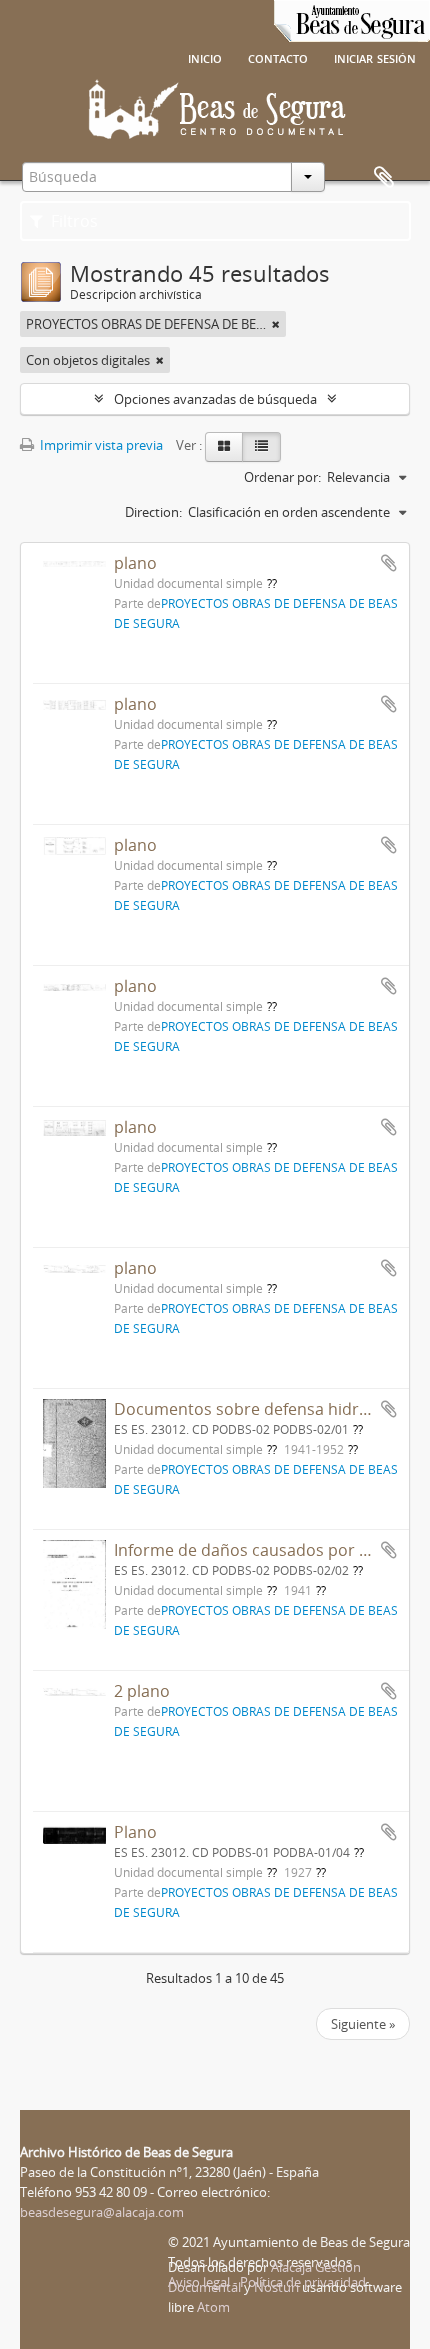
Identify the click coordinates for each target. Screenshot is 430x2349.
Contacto (278, 57)
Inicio (205, 57)
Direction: (153, 512)
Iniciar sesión (375, 57)
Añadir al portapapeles (389, 563)
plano (135, 563)
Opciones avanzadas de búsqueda (215, 399)
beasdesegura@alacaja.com (102, 2212)
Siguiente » (363, 2024)
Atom (213, 2307)
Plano (135, 1832)
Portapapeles (384, 178)
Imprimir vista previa (100, 445)
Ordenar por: (282, 477)
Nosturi (276, 2287)
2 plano (142, 1691)
